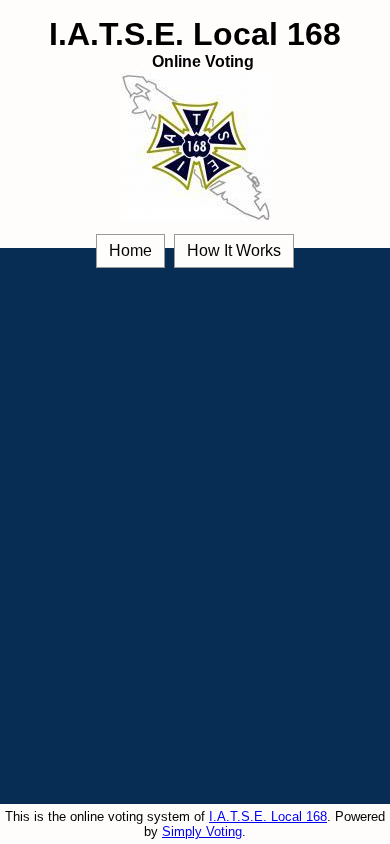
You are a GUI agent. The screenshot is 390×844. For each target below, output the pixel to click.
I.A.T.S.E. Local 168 (268, 816)
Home (130, 250)
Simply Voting (202, 831)
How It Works (234, 250)
